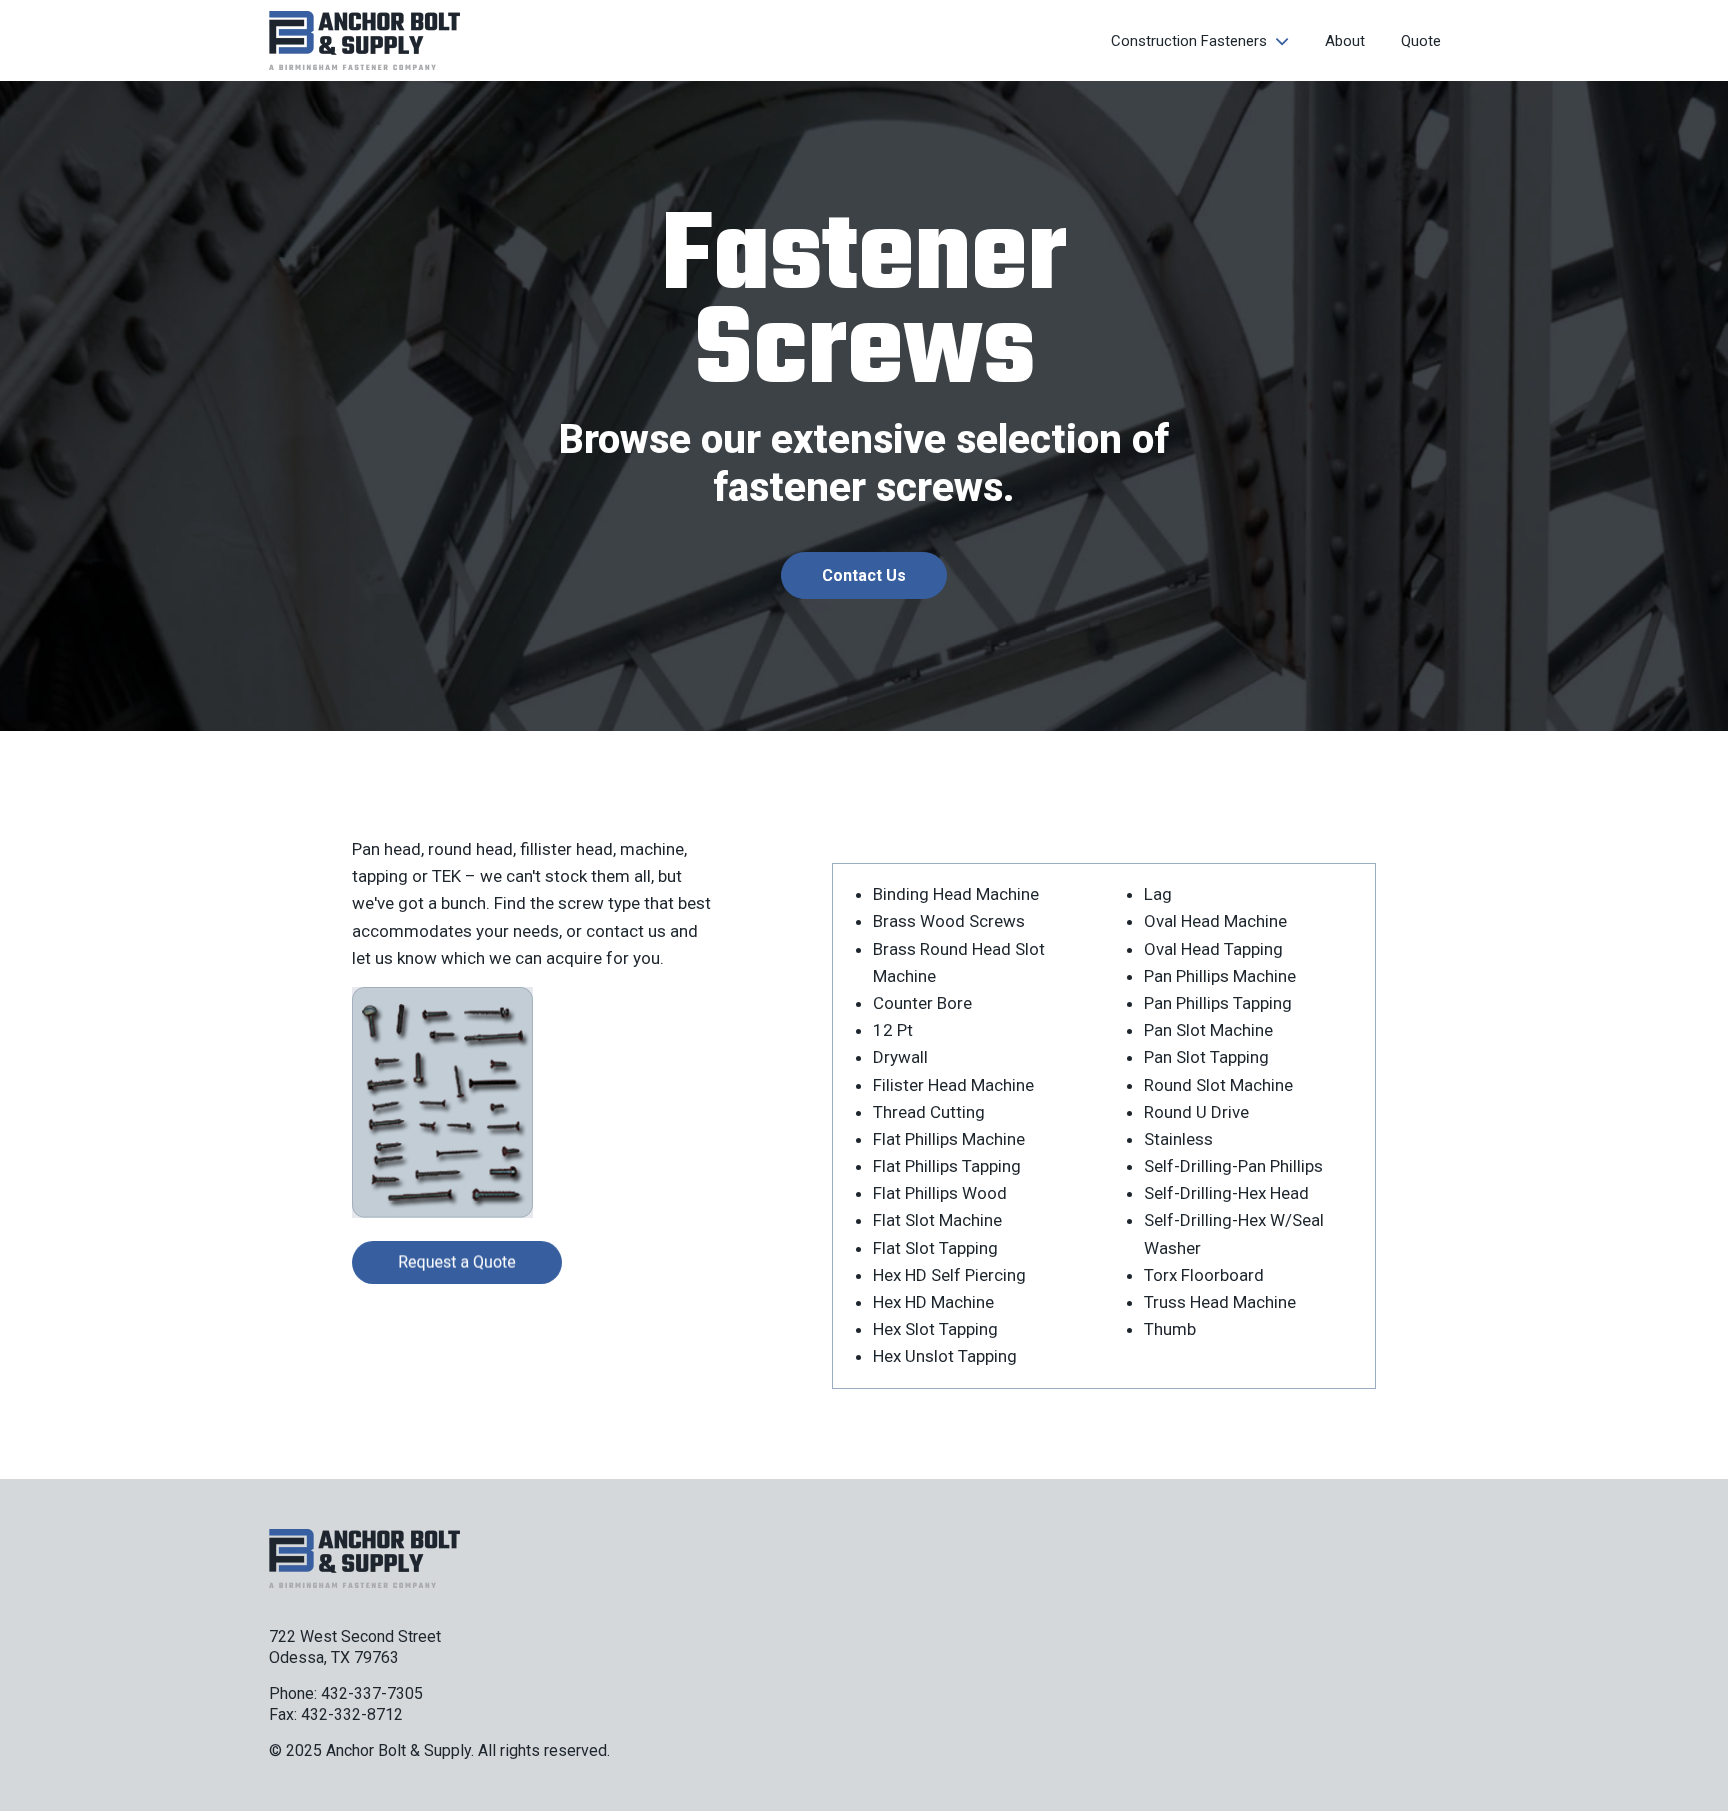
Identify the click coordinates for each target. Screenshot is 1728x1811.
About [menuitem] (1345, 41)
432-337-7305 (372, 1693)
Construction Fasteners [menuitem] (1189, 41)
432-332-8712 (352, 1714)
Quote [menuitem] (1421, 41)
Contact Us (864, 575)
